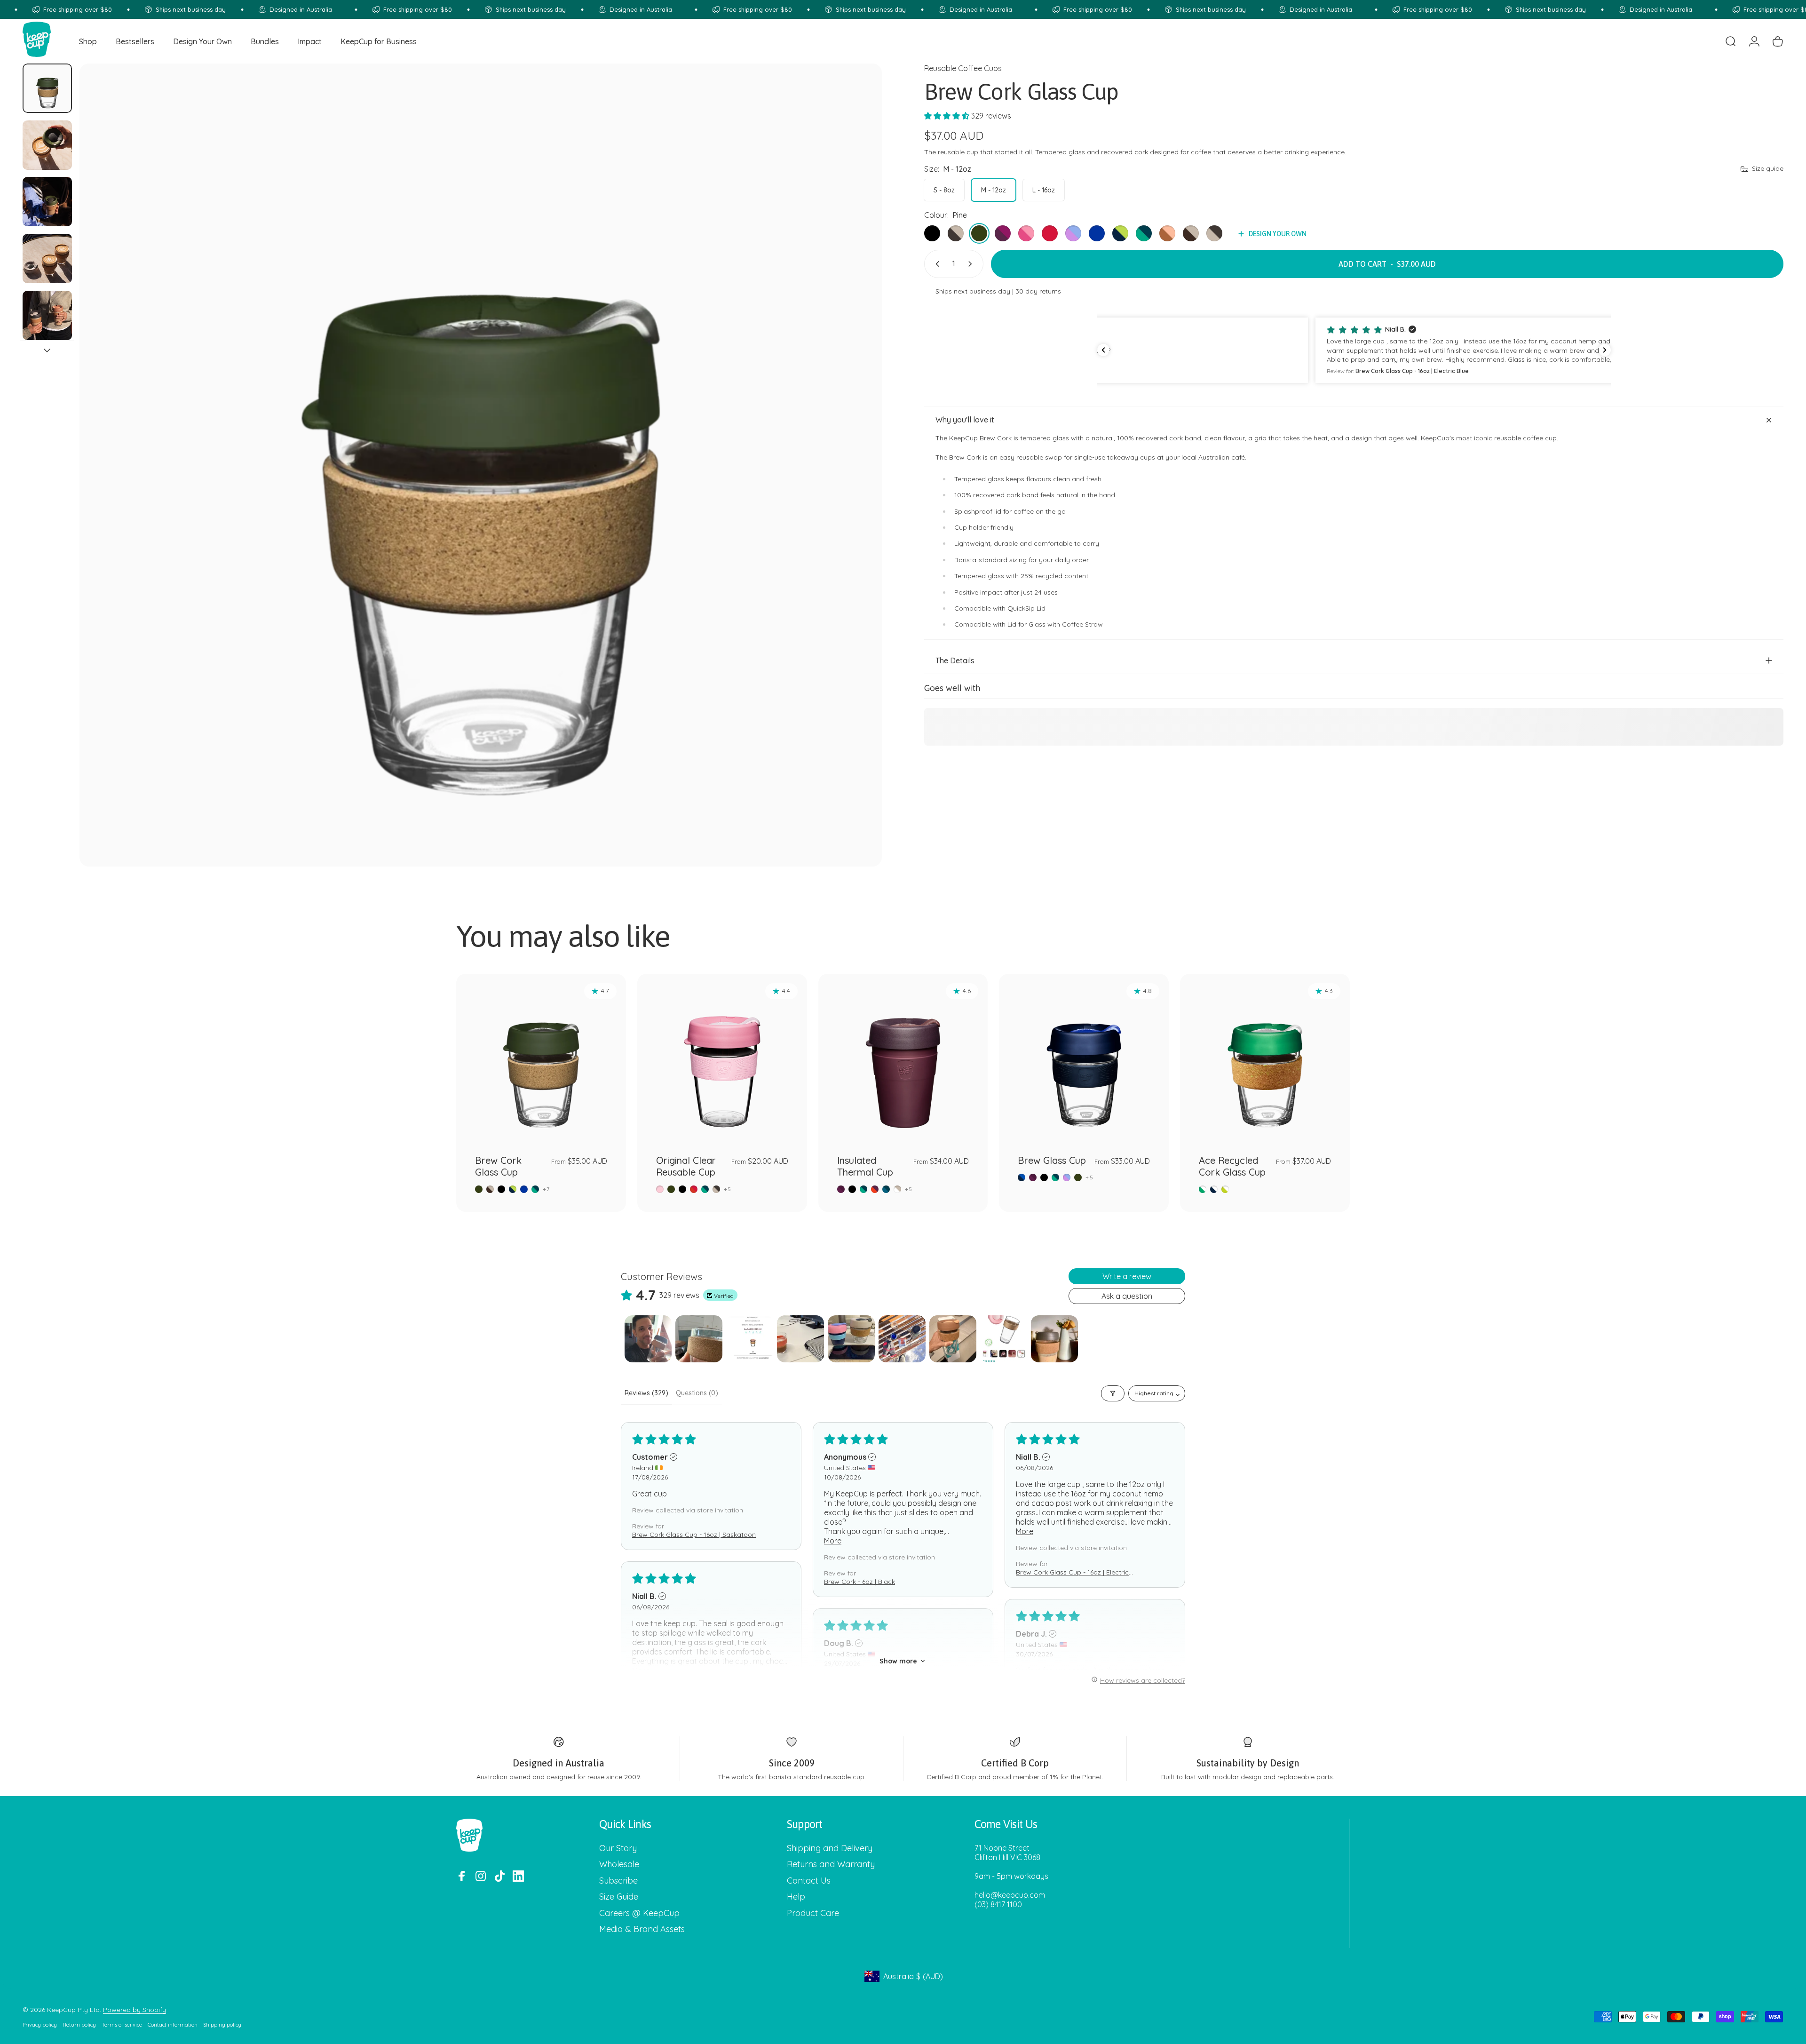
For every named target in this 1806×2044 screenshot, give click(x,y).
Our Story (618, 1848)
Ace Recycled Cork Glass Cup (1232, 1166)
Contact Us (809, 1881)
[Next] (857, 487)
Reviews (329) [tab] (646, 1393)
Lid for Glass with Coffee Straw (1055, 625)
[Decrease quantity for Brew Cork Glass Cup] (935, 264)
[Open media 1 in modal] (481, 465)
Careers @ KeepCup (639, 1913)
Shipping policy (222, 2025)
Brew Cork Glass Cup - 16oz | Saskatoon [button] (694, 1535)
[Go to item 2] (47, 145)
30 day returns (1038, 291)
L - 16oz (1044, 190)
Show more (898, 1661)
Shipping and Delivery (830, 1848)
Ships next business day (973, 291)
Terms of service (122, 2025)
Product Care (813, 1913)
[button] (948, 116)
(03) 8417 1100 (998, 1904)
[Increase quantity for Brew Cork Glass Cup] (972, 264)
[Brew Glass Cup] (1084, 1059)
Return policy (79, 2025)
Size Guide (619, 1897)
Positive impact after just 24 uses (1006, 592)
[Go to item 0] (47, 88)
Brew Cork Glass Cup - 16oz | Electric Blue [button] (1072, 1572)
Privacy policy (40, 2025)
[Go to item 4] (47, 258)
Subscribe (618, 1881)
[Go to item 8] (1004, 1339)
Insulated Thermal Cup (865, 1166)
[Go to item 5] (47, 315)
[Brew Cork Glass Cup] (541, 1059)
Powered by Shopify (135, 2010)
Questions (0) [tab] (697, 1393)
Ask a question (1127, 1296)
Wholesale (619, 1865)
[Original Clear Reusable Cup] (722, 1059)
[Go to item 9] (1054, 1339)
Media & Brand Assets (642, 1930)
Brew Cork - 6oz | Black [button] (859, 1582)
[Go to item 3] (47, 202)
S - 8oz (944, 190)
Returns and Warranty (831, 1865)
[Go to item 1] (648, 1339)
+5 (728, 1189)
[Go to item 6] (902, 1339)
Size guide (1768, 169)
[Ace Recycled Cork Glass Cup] (1265, 1059)
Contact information (173, 2025)
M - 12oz (994, 190)
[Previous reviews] (1103, 350)
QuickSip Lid (1026, 609)
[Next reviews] (1605, 350)
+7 (546, 1189)
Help (796, 1897)
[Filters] (1113, 1393)
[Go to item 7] (953, 1339)
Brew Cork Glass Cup (498, 1166)
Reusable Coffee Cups (963, 68)
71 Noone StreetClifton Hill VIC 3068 (1007, 1853)
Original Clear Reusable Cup (686, 1166)
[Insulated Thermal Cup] (903, 1059)
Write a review (1127, 1276)
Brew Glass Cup (1052, 1160)
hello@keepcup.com (1010, 1895)
